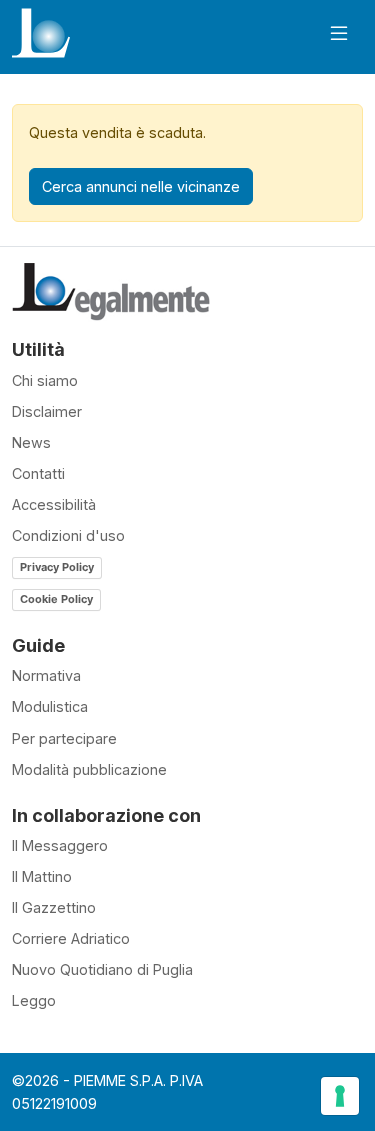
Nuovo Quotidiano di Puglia (102, 969)
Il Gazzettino (54, 907)
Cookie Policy (56, 599)
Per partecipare (64, 738)
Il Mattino (42, 876)
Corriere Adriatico (71, 938)
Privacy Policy (57, 567)
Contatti (38, 473)
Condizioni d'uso (68, 535)
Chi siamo (45, 380)
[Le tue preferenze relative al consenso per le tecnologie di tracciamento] (340, 1096)
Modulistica (50, 706)
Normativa (46, 675)
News (31, 442)
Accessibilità (54, 504)
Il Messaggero (60, 845)
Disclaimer (47, 411)
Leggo (34, 1000)
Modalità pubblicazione (89, 769)
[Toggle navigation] (339, 33)
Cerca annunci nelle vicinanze (141, 186)
